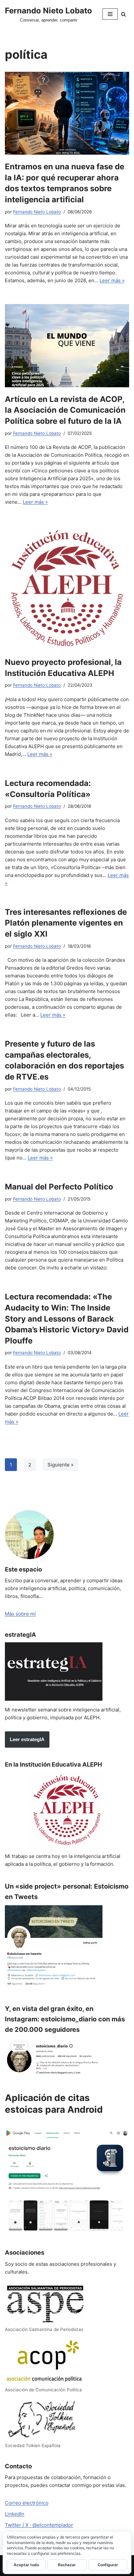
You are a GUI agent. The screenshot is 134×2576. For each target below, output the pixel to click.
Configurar (108, 2565)
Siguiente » (60, 1465)
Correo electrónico (27, 2503)
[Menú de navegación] (110, 14)
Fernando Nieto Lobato (37, 212)
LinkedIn (15, 2514)
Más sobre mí (20, 1614)
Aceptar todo (26, 2565)
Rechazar (67, 2565)
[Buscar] (123, 14)
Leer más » (112, 280)
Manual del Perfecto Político (59, 1187)
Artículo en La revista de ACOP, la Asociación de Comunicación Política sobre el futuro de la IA (65, 410)
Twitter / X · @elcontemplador (39, 2525)
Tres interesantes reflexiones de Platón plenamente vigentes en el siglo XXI (66, 923)
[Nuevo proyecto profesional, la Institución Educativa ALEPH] (67, 588)
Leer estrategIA (27, 1739)
